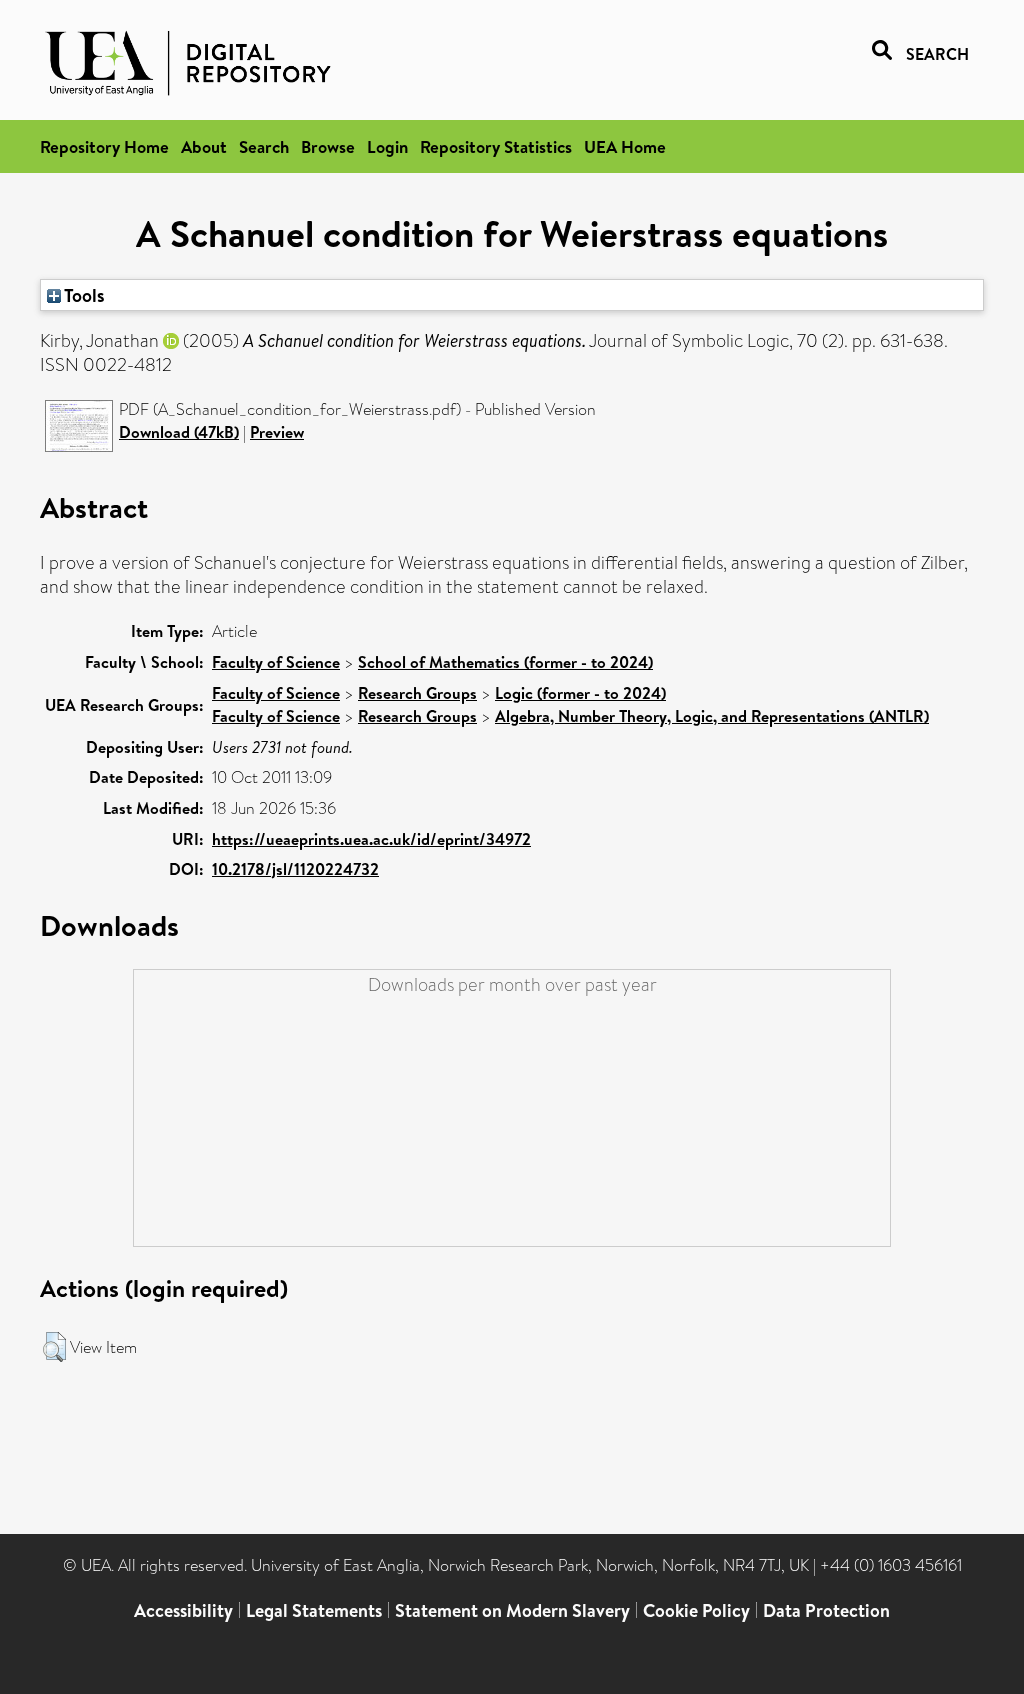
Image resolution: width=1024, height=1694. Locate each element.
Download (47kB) (179, 432)
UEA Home (625, 146)
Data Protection (826, 1610)
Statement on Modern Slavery (512, 1610)
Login (387, 146)
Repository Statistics (496, 146)
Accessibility (183, 1610)
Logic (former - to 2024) (580, 693)
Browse (328, 146)
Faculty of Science (276, 662)
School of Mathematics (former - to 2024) (505, 662)
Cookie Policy (696, 1610)
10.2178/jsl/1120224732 (295, 869)
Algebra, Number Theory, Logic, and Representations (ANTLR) (712, 716)
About (204, 146)
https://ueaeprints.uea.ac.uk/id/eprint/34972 (371, 839)
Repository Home (104, 146)
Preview (277, 432)
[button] (54, 1347)
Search (264, 146)
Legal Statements (314, 1610)
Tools (83, 295)
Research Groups (417, 693)
